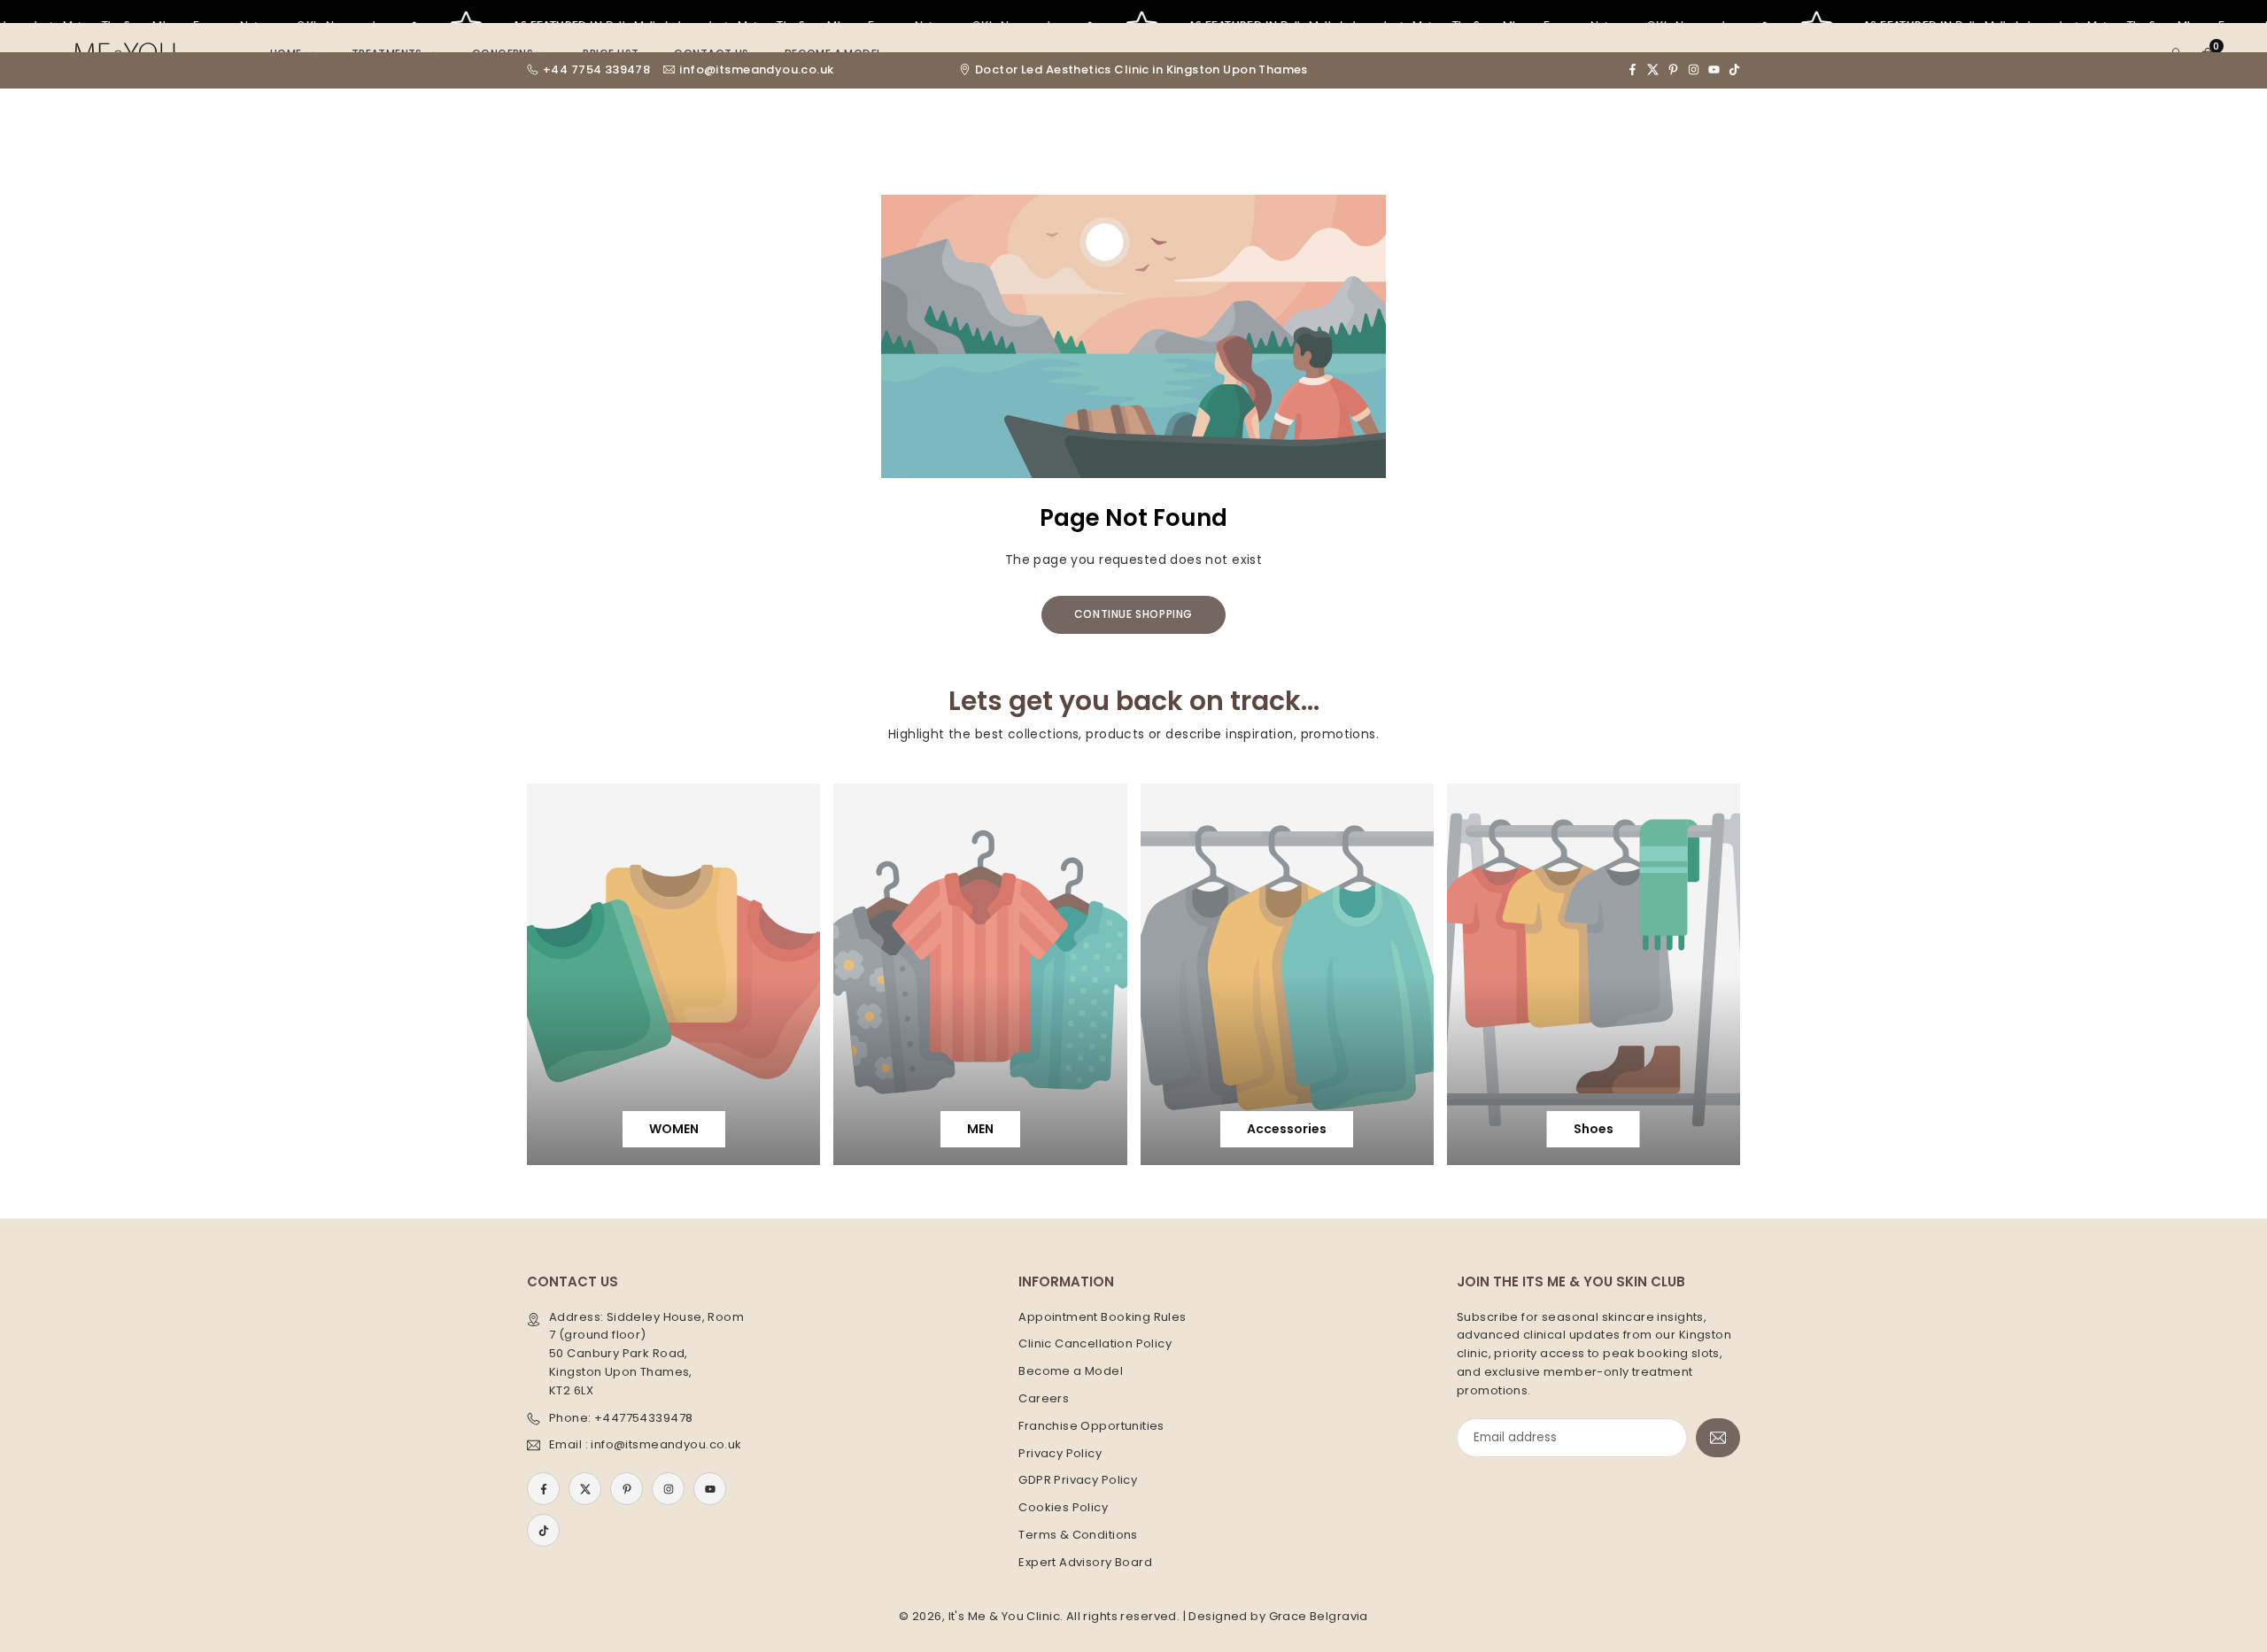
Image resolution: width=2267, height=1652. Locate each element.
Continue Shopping (1133, 614)
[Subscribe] (1718, 1438)
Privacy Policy (1060, 1453)
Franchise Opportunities (1091, 1426)
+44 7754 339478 (596, 70)
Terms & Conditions (1078, 1535)
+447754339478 (643, 1418)
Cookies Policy (1063, 1507)
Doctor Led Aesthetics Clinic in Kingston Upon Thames (1141, 70)
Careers (1044, 1398)
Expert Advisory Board (1085, 1562)
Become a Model (1071, 1371)
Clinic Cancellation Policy (1095, 1343)
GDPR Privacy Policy (1078, 1480)
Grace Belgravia (1319, 1616)
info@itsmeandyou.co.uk (756, 70)
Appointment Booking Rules (1103, 1317)
